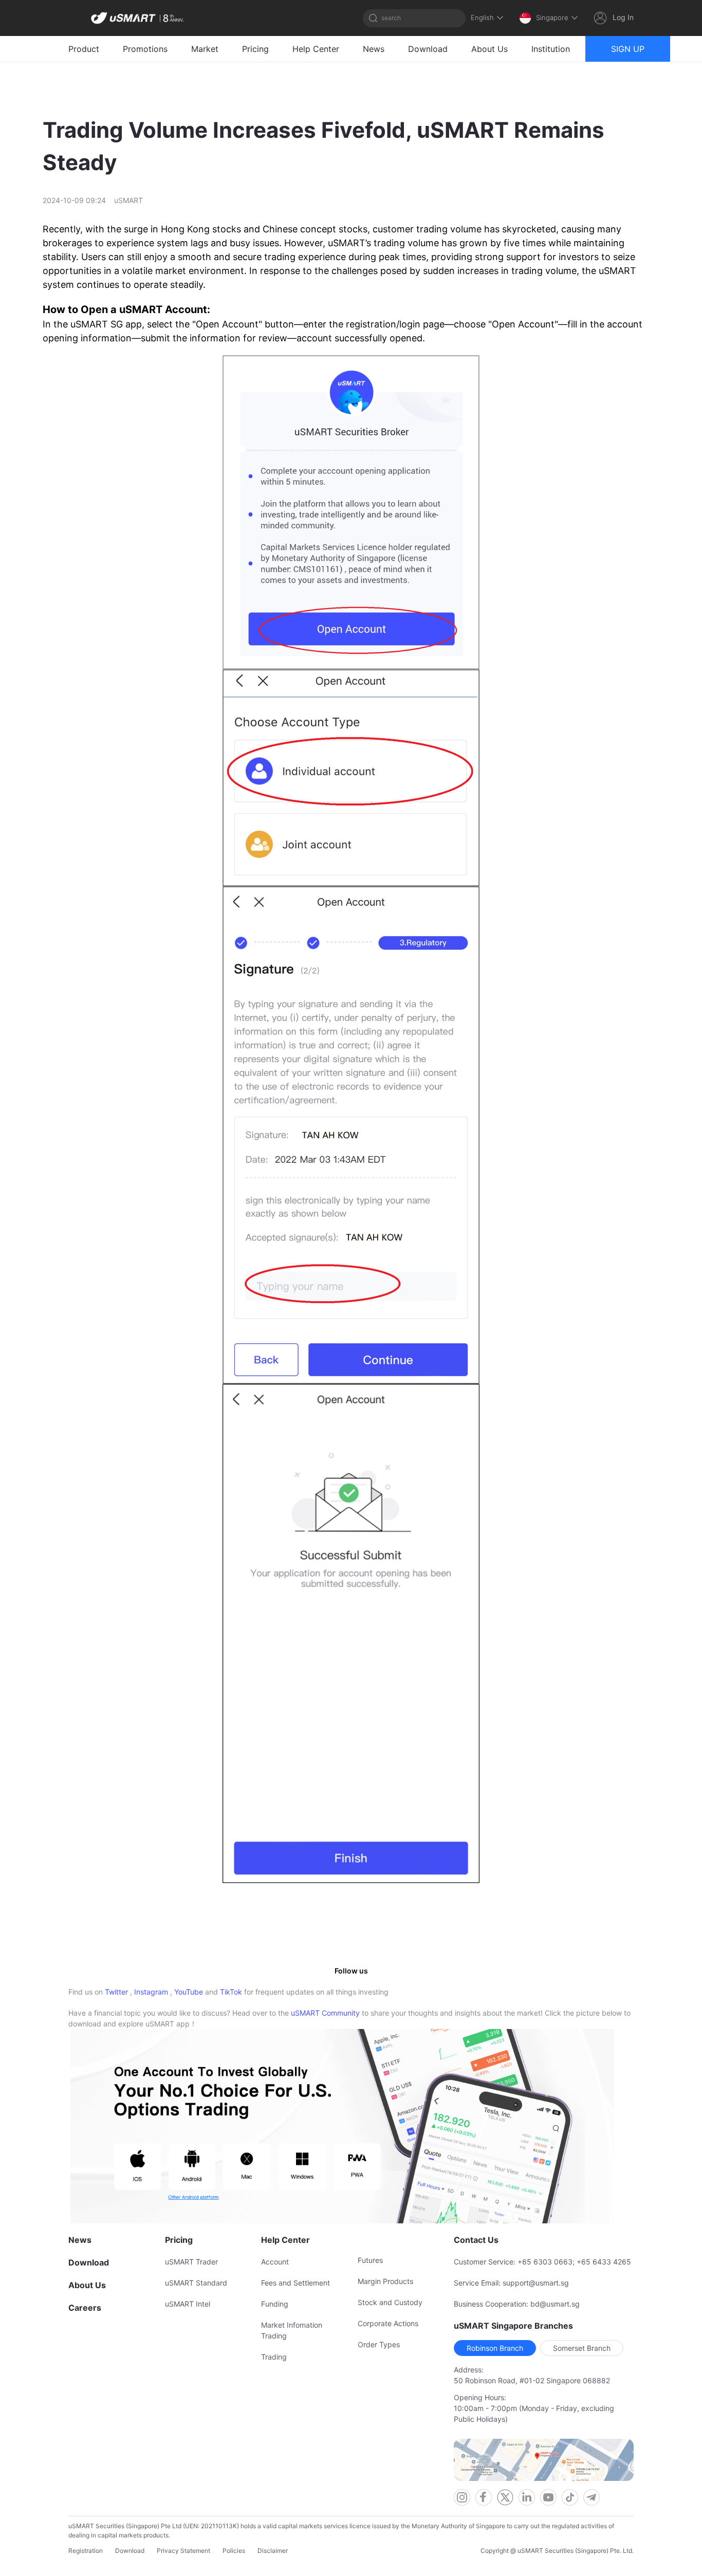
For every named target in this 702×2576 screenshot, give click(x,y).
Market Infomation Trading (292, 2330)
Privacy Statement (183, 2551)
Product (84, 49)
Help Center (316, 49)
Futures (370, 2260)
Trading (274, 2357)
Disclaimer (273, 2551)
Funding (275, 2304)
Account (275, 2262)
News (374, 49)
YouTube (189, 1992)
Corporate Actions (388, 2323)
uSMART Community (325, 2013)
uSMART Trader (191, 2262)
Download (428, 49)
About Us (489, 49)
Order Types (379, 2344)
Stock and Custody (390, 2302)
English (482, 17)
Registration (86, 2551)
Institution (551, 49)
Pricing (255, 49)
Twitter (116, 1992)
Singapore (552, 17)
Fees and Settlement (295, 2283)
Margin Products (385, 2281)
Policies (234, 2551)
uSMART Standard (196, 2283)
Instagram (151, 1992)
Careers (85, 2308)
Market (205, 49)
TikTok (231, 1992)
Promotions (145, 49)
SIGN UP (628, 49)
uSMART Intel (188, 2304)
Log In (623, 17)
